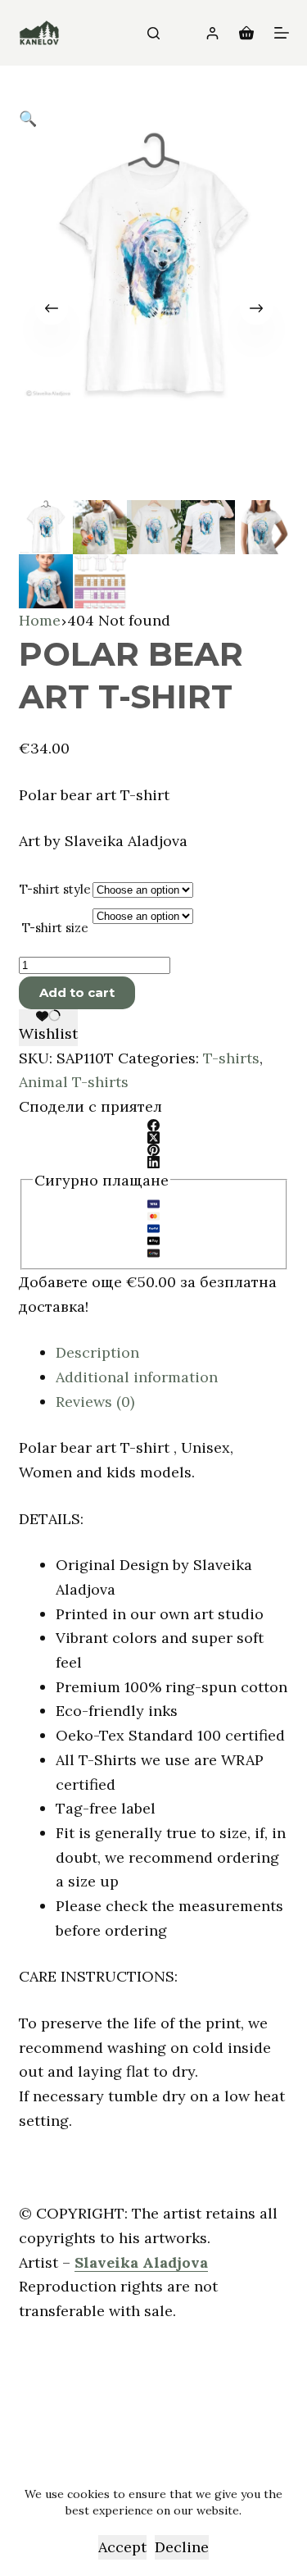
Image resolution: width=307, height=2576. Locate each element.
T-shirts (231, 1058)
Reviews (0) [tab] (95, 1402)
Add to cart (77, 992)
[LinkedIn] (154, 1162)
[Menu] (282, 33)
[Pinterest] (154, 1150)
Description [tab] (97, 1352)
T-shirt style (55, 889)
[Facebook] (154, 1125)
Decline (182, 2547)
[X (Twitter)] (154, 1138)
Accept (122, 2547)
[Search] (153, 33)
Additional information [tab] (137, 1377)
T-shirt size (55, 928)
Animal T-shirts (74, 1082)
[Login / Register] (212, 33)
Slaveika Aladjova (141, 2262)
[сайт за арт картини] (39, 33)
